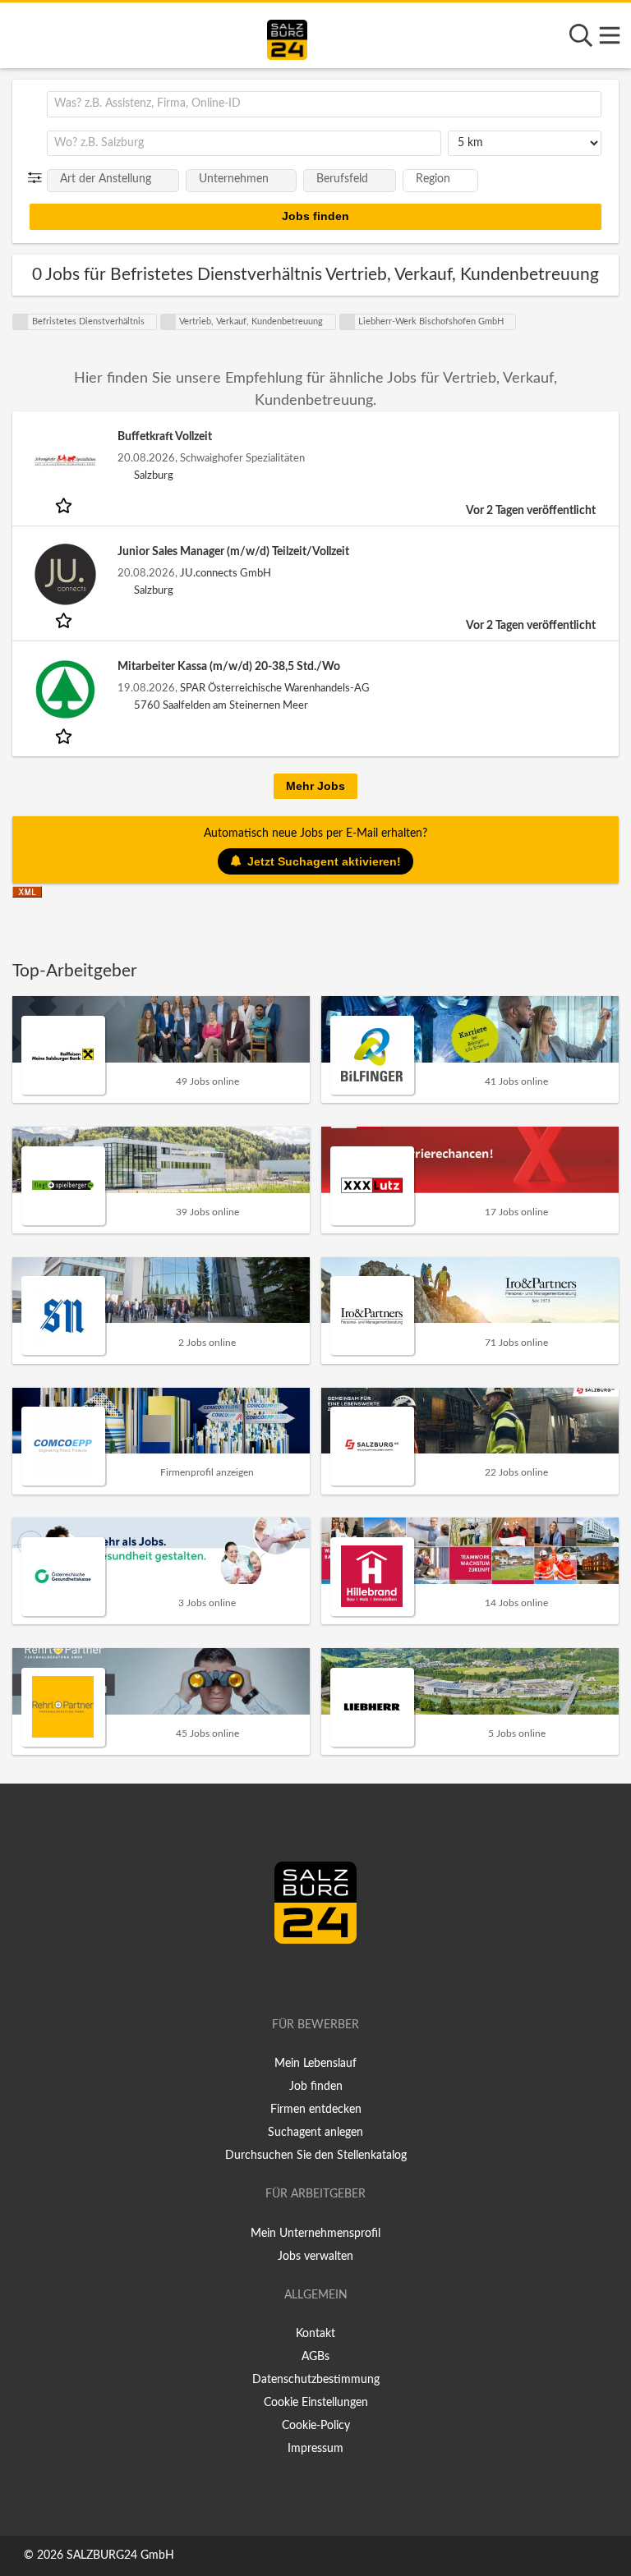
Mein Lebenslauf (315, 2064)
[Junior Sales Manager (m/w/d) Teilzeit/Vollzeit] (65, 574)
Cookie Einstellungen (316, 2403)
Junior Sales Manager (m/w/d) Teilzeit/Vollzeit (233, 552)
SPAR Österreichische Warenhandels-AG (275, 688)
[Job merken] (65, 505)
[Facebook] (309, 1978)
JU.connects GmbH (226, 573)
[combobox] (324, 104)
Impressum (315, 2449)
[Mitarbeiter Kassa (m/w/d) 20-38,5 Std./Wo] (65, 689)
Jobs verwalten (315, 2257)
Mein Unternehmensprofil (315, 2234)
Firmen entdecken (316, 2110)
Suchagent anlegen (315, 2133)
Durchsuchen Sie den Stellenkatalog (316, 2156)
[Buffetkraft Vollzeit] (65, 459)
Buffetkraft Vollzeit (165, 437)
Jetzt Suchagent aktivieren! (324, 861)
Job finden (316, 2087)
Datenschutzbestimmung (316, 2380)
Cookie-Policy (316, 2426)
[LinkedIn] (333, 1978)
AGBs (315, 2357)
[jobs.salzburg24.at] (287, 37)
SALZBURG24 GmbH (120, 2555)
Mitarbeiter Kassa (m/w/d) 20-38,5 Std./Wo (229, 667)
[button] (38, 178)
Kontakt (315, 2334)
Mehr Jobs (315, 786)
